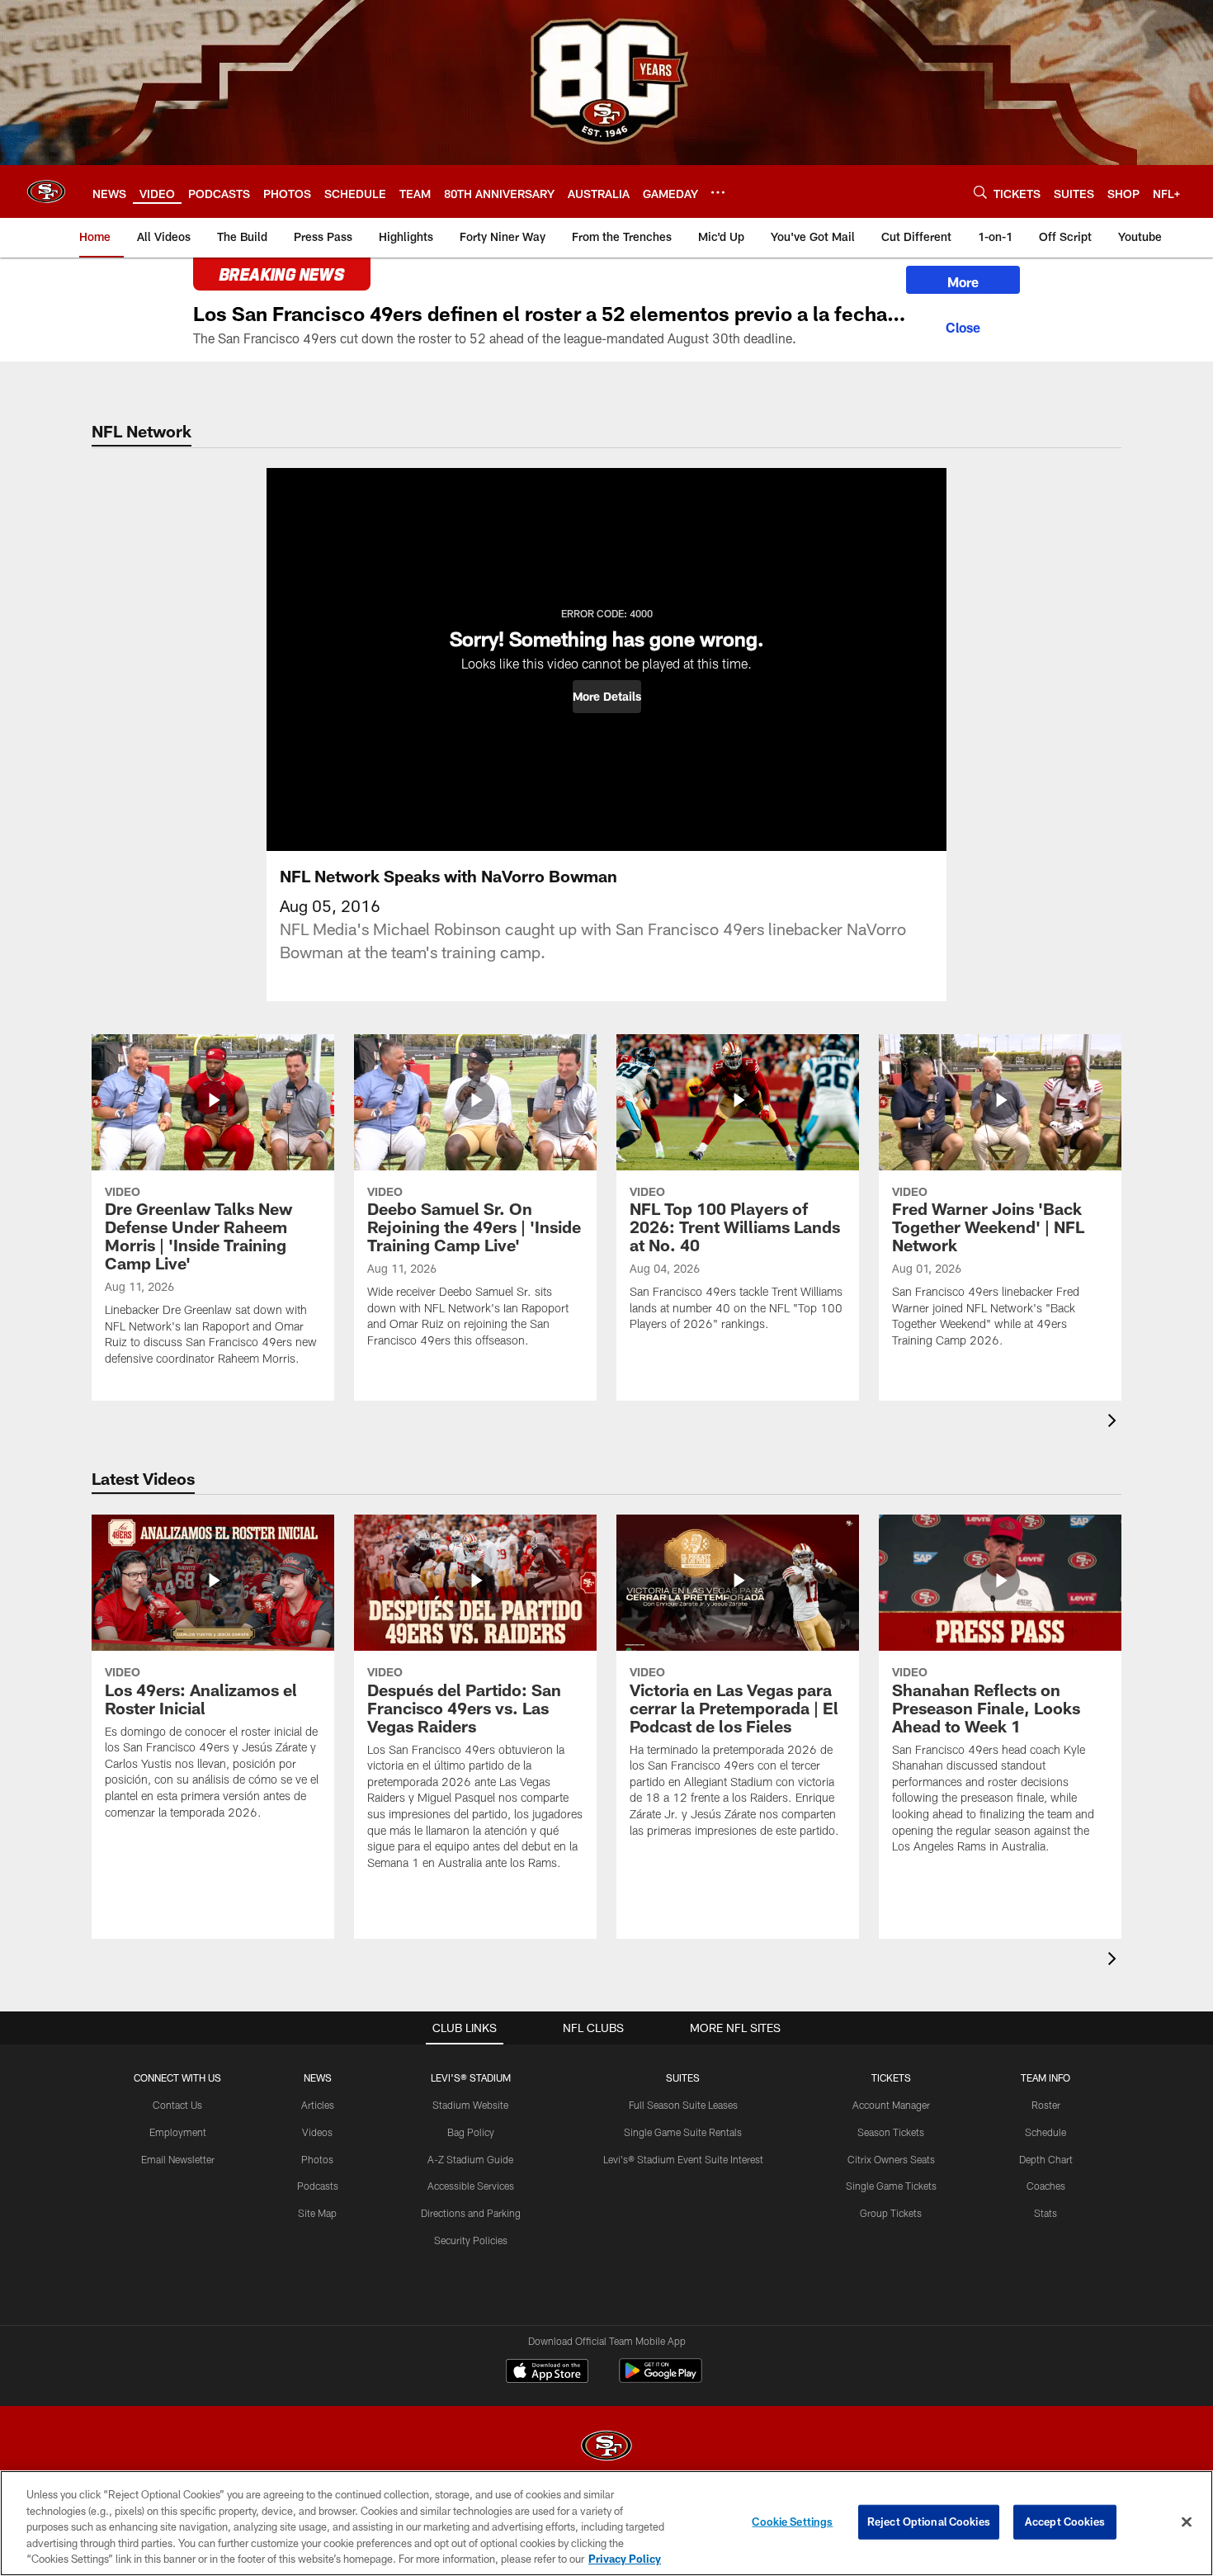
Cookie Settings (792, 2522)
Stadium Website (470, 2105)
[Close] (963, 325)
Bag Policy (471, 2132)
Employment (178, 2132)
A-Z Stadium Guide (470, 2159)
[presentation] (1115, 1423)
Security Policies (471, 2240)
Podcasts (318, 2186)
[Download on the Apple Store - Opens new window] (547, 2373)
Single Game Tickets (891, 2186)
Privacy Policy (625, 2559)
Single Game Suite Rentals (683, 2132)
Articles (318, 2105)
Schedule (1045, 2132)
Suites (683, 2077)
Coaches (1046, 2186)
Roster (1046, 2105)
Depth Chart (1046, 2159)
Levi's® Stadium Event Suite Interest (683, 2159)
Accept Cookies (1065, 2522)
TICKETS (891, 2077)
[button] (607, 697)
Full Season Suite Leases (683, 2105)
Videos (317, 2132)
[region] (606, 2523)
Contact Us (177, 2105)
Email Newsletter (178, 2159)
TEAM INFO (1045, 2077)
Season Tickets (891, 2132)
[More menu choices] (718, 192)
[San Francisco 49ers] (606, 2448)
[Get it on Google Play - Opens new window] (661, 2379)
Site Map (317, 2213)
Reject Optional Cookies (929, 2522)
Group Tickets (891, 2213)
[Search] (980, 192)
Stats (1045, 2213)
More (963, 282)
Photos (317, 2159)
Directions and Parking (471, 2213)
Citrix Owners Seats (891, 2159)
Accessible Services (471, 2186)
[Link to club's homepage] (46, 191)
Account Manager (891, 2105)
